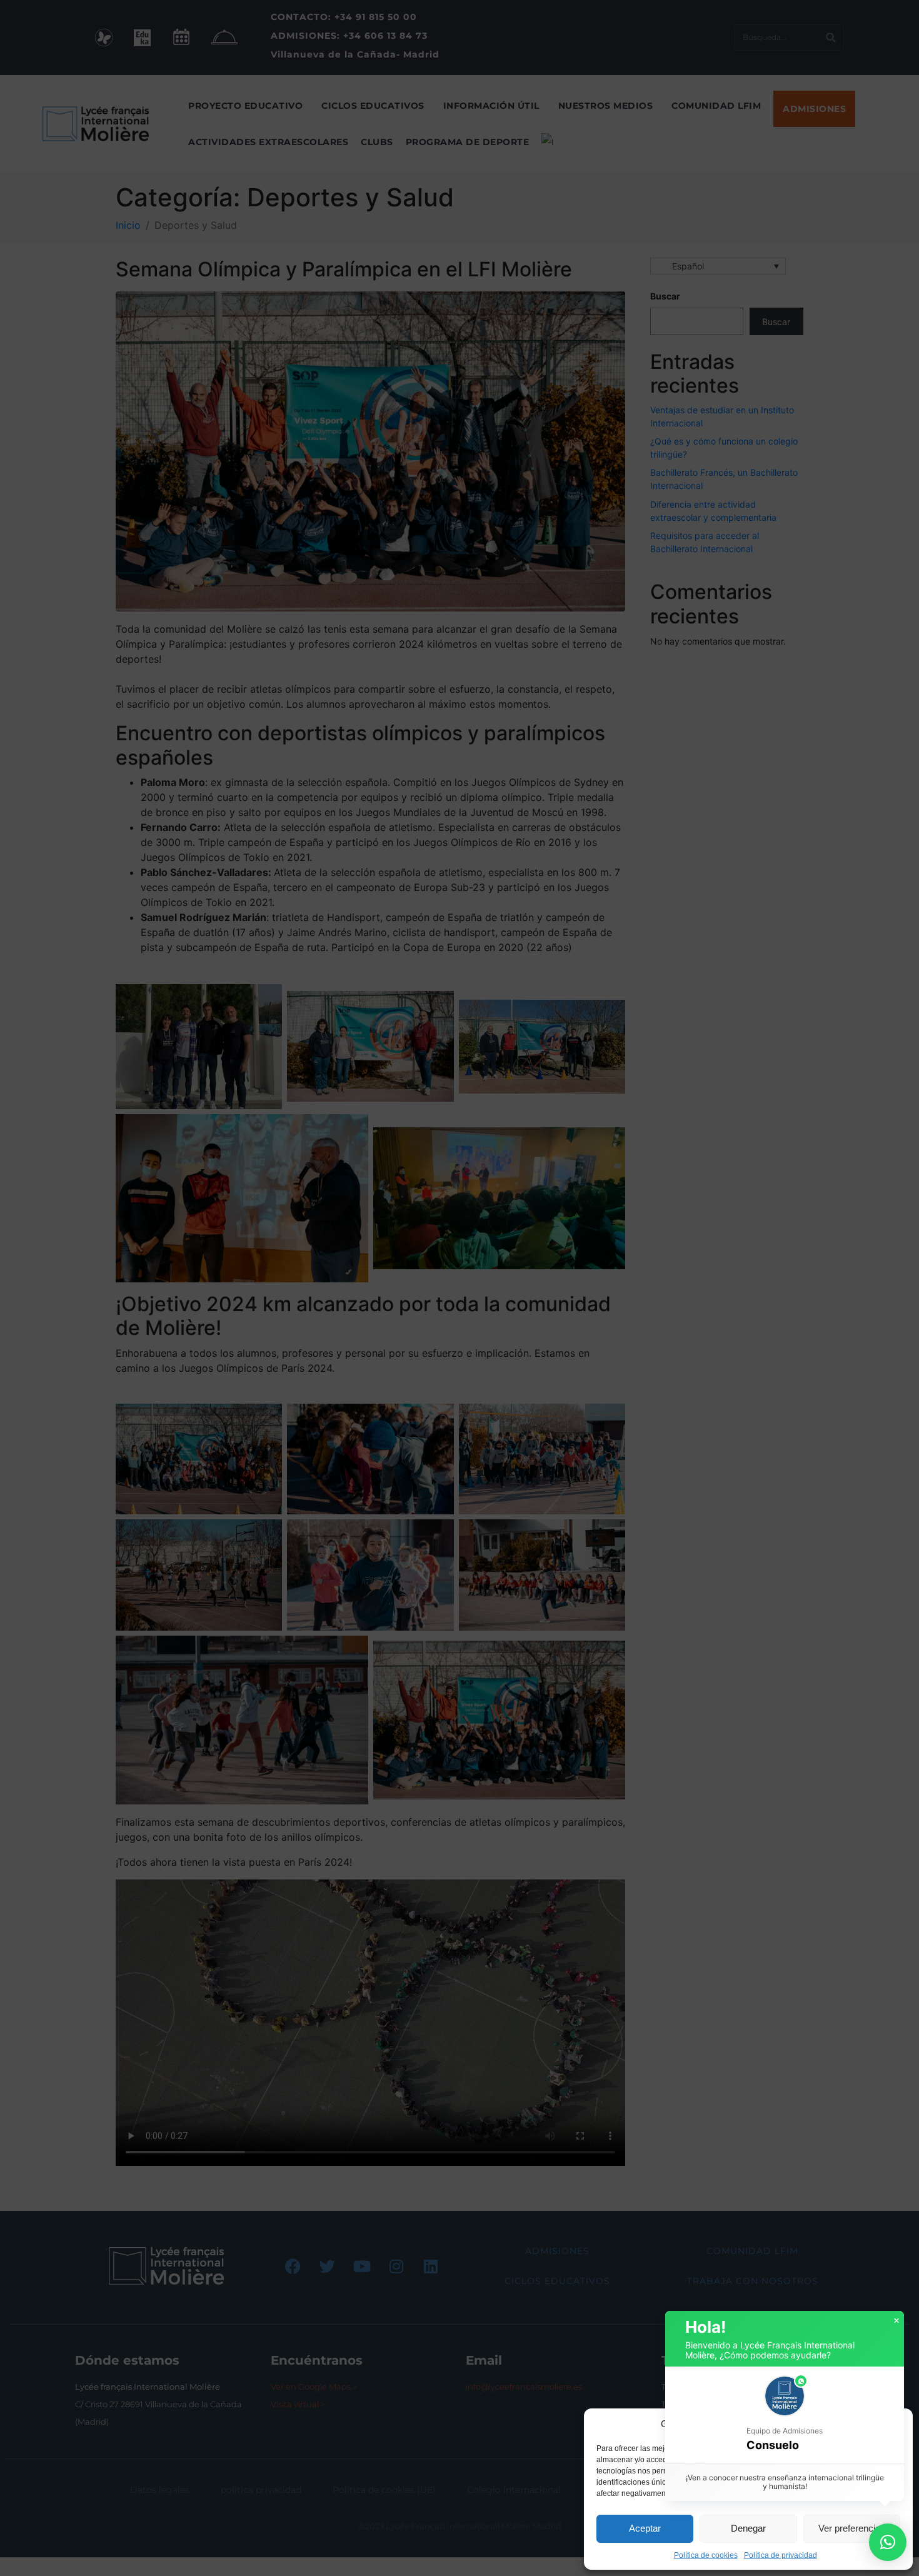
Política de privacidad (781, 2555)
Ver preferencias (852, 2528)
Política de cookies (706, 2555)
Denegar (748, 2528)
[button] (894, 2424)
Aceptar (645, 2528)
